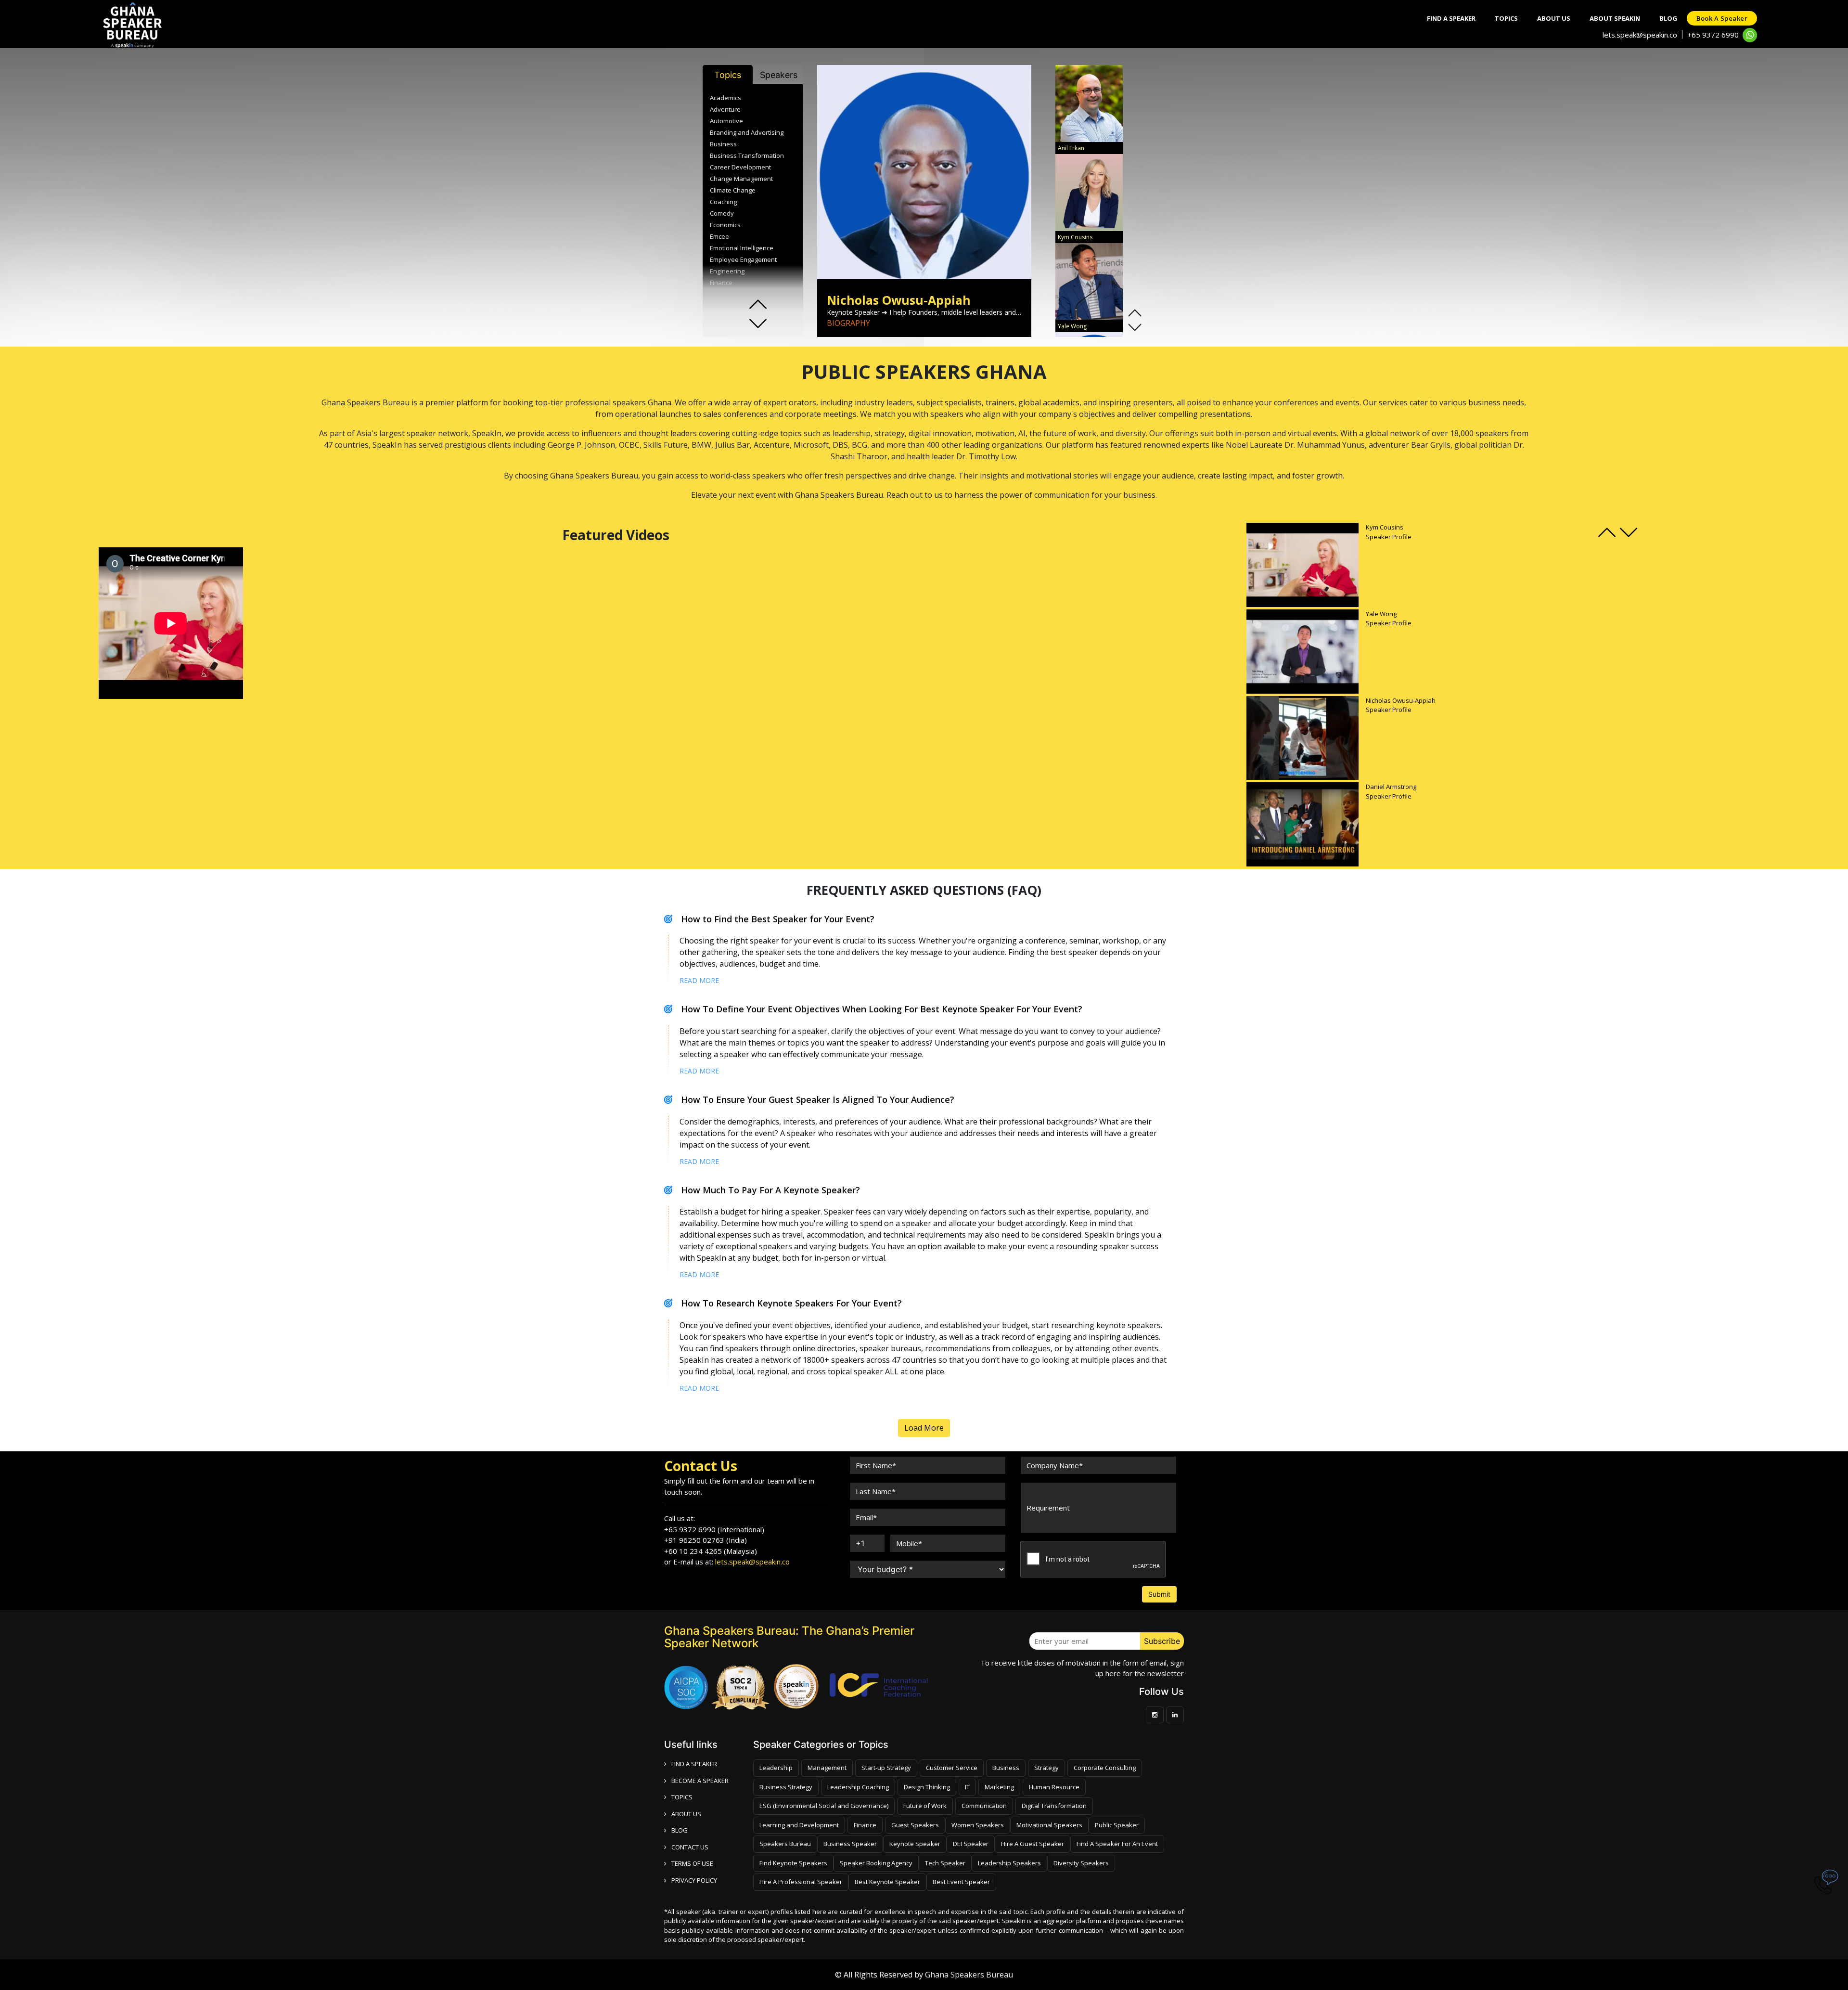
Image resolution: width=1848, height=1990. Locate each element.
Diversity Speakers (1081, 1863)
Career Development (740, 167)
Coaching (723, 202)
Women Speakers (978, 1825)
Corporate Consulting (1105, 1768)
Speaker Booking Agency (876, 1863)
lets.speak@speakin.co (1640, 35)
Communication (984, 1806)
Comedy (722, 213)
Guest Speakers (915, 1825)
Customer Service (952, 1768)
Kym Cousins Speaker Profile (1389, 532)
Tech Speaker (945, 1863)
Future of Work (925, 1806)
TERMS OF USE (692, 1863)
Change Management (741, 179)
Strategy (1046, 1768)
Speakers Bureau (785, 1844)
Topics (1506, 18)
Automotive (726, 121)
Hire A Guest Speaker (1033, 1844)
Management (827, 1768)
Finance (865, 1825)
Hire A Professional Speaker (801, 1882)
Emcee (719, 236)
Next (1046, 204)
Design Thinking (927, 1787)
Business (723, 144)
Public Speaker (1117, 1825)
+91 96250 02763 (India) (706, 1540)
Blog (1668, 18)
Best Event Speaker (961, 1882)
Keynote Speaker (915, 1844)
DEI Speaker (971, 1844)
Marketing (999, 1787)
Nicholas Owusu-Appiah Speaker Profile (1401, 705)
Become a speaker (700, 1781)
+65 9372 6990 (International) (714, 1529)
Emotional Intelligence (742, 248)
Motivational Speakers (1049, 1825)
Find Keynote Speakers (793, 1863)
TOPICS (682, 1797)
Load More (924, 1428)
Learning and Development (799, 1825)
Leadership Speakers (1009, 1863)
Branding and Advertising (747, 132)
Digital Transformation (1054, 1806)
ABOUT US (686, 1814)
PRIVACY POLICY (694, 1880)
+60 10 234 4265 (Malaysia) (711, 1551)
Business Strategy (786, 1787)
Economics (725, 225)
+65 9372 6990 (1713, 35)
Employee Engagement (743, 259)
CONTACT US (690, 1847)
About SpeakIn (1615, 18)
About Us (1554, 18)
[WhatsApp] (1750, 35)
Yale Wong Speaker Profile (1389, 619)
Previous (803, 204)
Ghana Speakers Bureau (969, 1975)
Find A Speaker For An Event (1117, 1844)
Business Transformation (747, 155)
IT (967, 1787)
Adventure (725, 109)
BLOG (680, 1830)
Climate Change (733, 190)
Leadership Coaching (858, 1787)
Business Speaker (850, 1844)
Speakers (779, 75)
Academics (725, 98)
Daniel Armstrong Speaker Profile (1391, 791)
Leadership (776, 1768)
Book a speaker (1722, 18)
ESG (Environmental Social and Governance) (824, 1806)
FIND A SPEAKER (694, 1764)
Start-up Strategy (886, 1768)
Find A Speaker (1451, 18)
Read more (699, 980)
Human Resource (1054, 1787)
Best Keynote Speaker (887, 1882)
